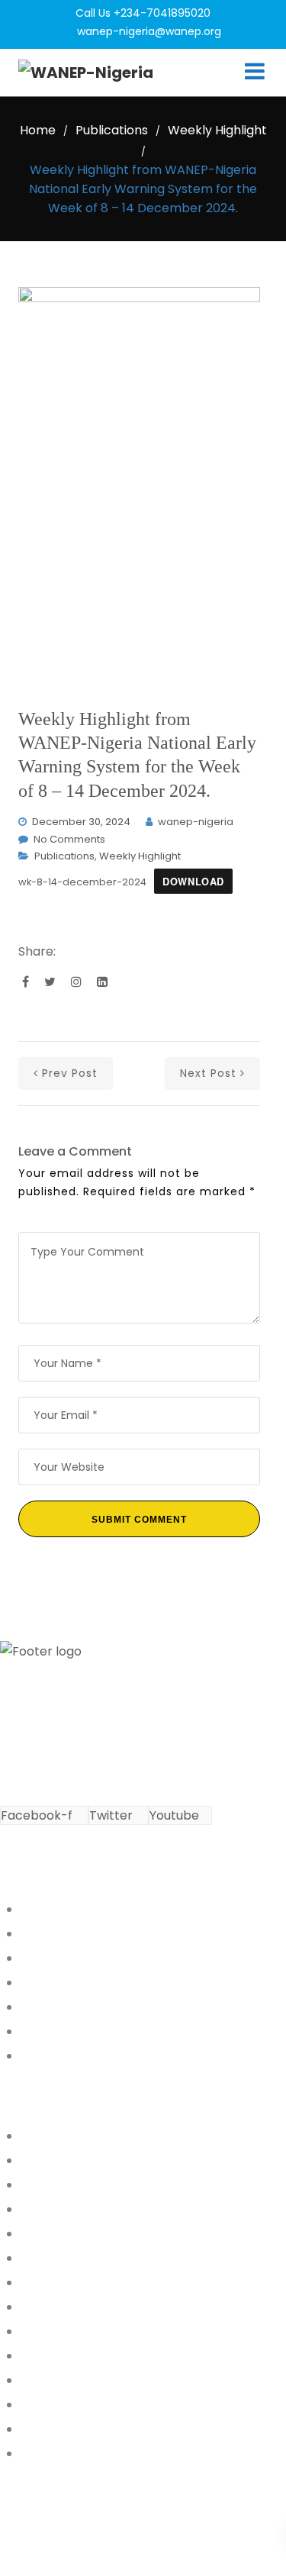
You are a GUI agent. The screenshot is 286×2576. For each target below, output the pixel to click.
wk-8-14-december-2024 (82, 882)
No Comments (69, 839)
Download (193, 882)
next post (208, 1073)
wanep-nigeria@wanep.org (149, 31)
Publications (112, 130)
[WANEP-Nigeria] (86, 73)
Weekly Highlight (217, 130)
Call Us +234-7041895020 (143, 13)
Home (38, 130)
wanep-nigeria (196, 822)
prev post (70, 1073)
